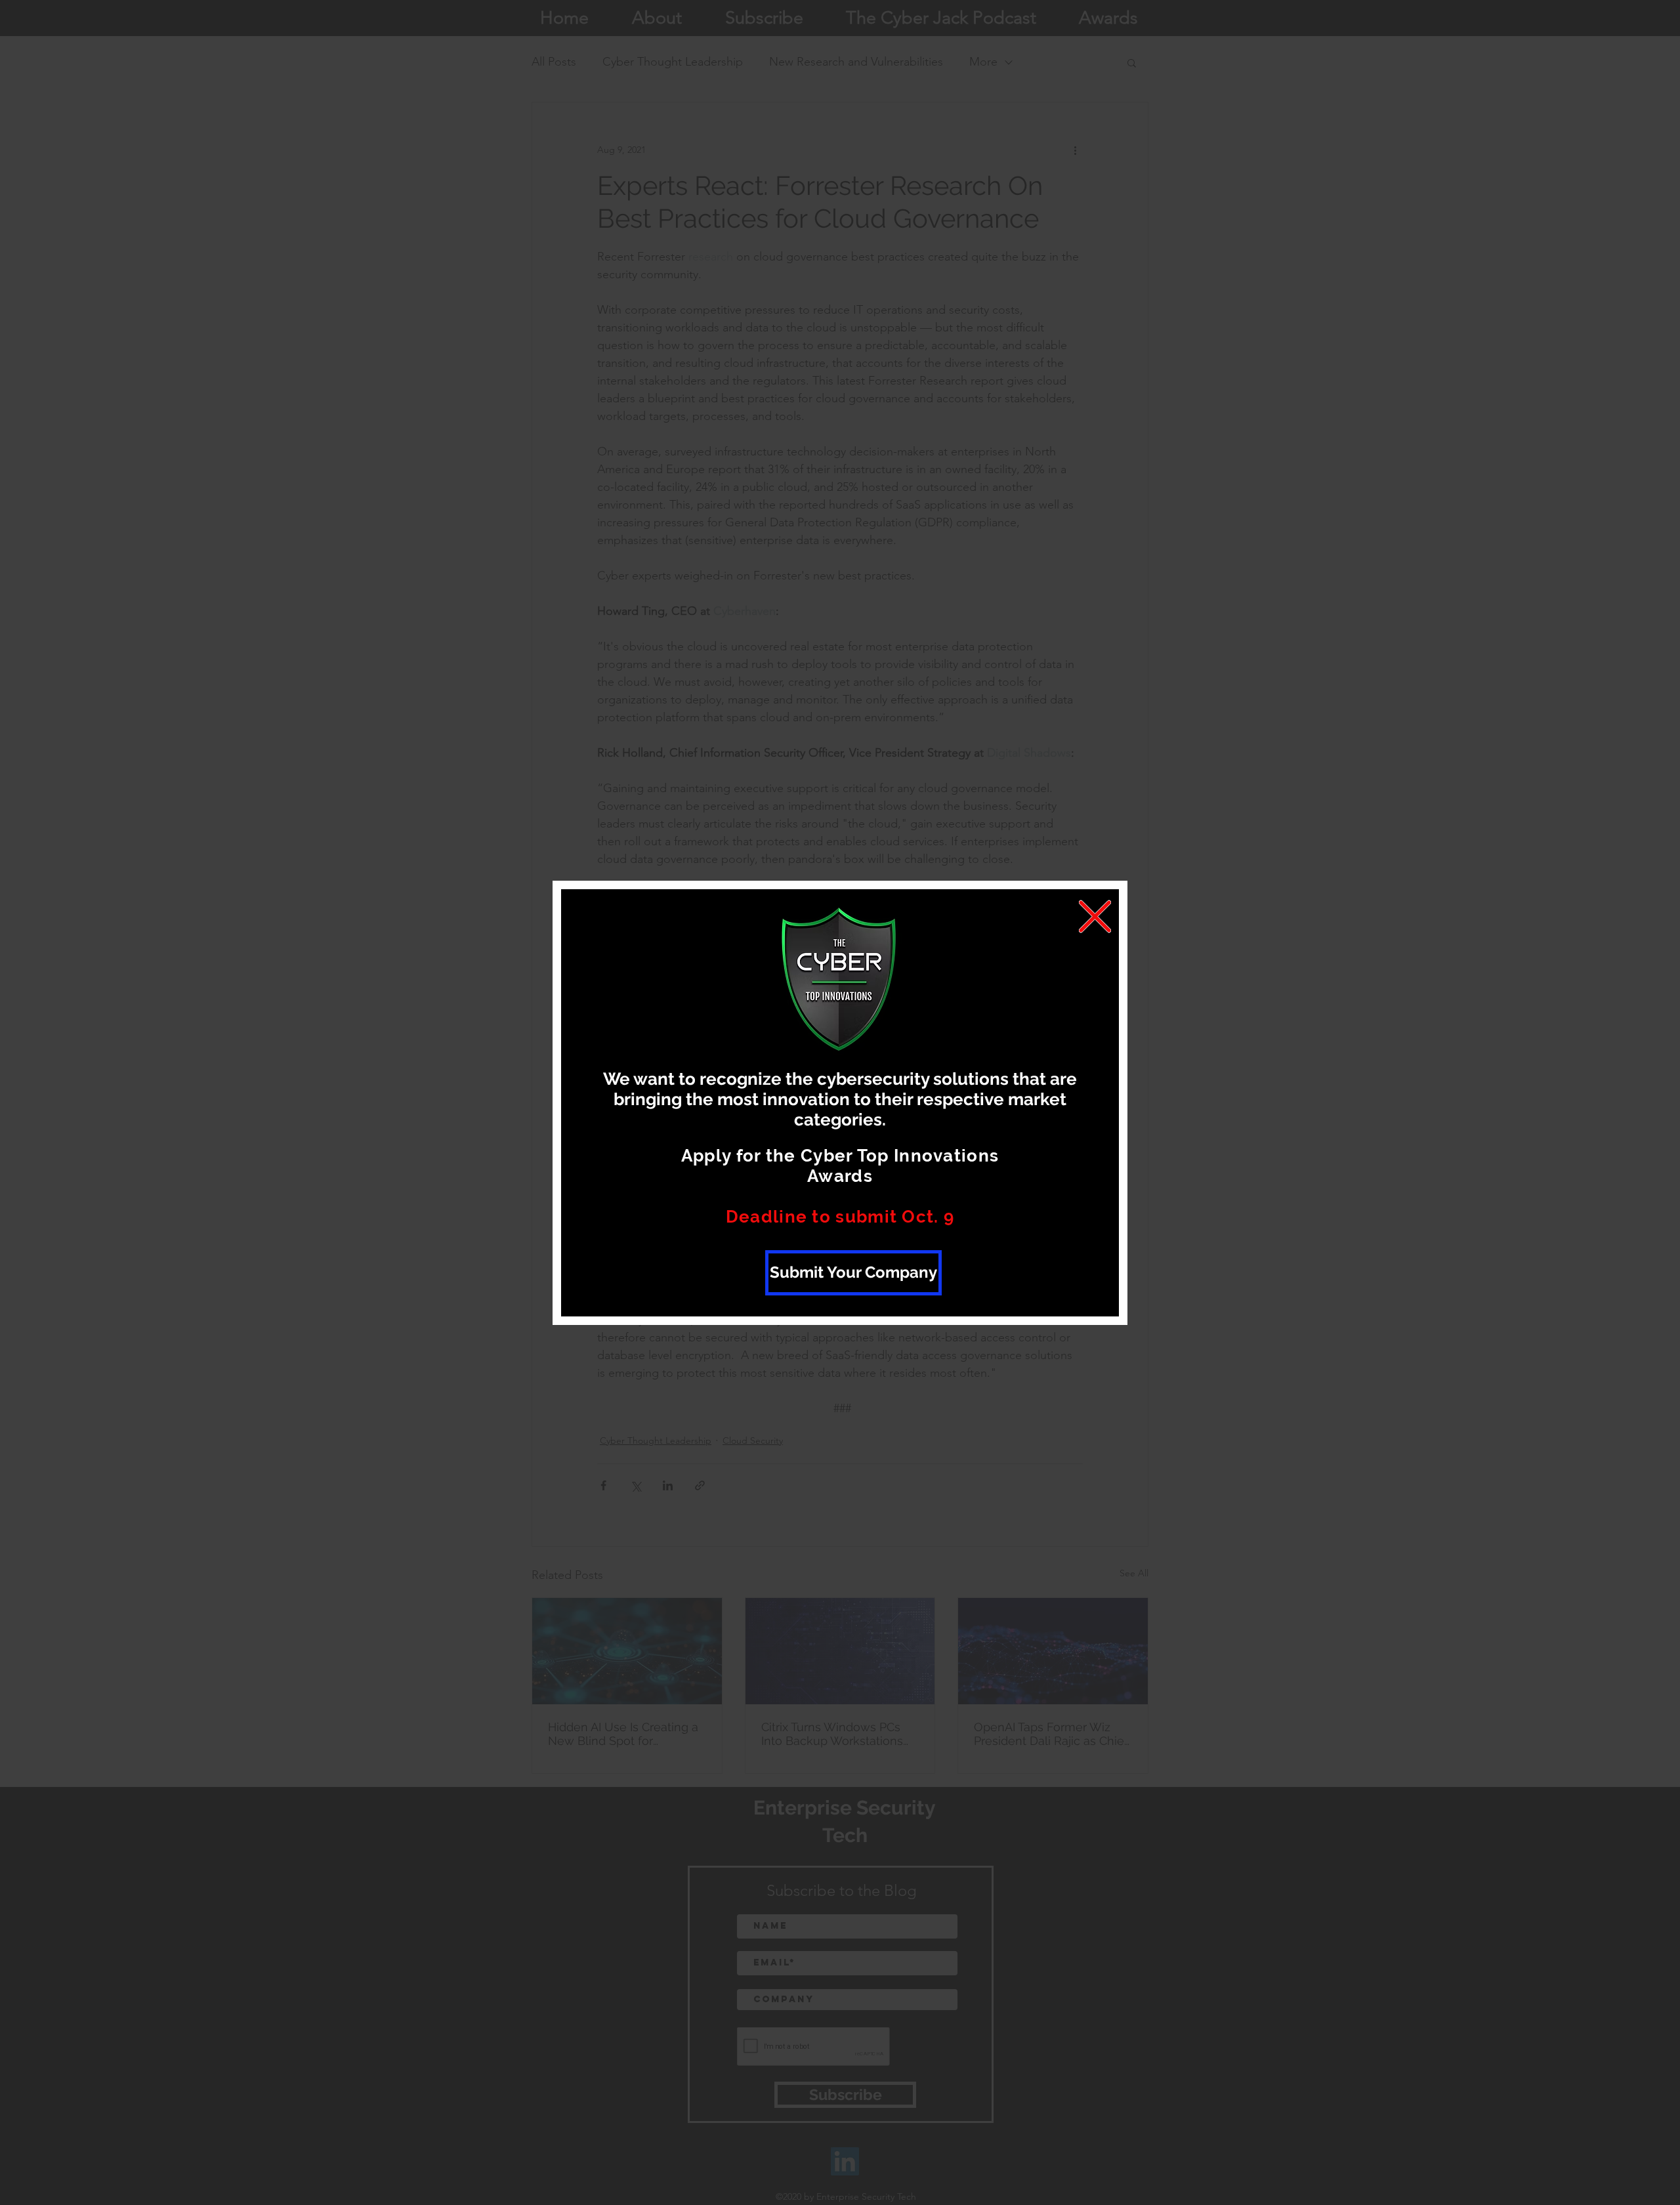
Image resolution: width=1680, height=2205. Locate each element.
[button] (1095, 916)
